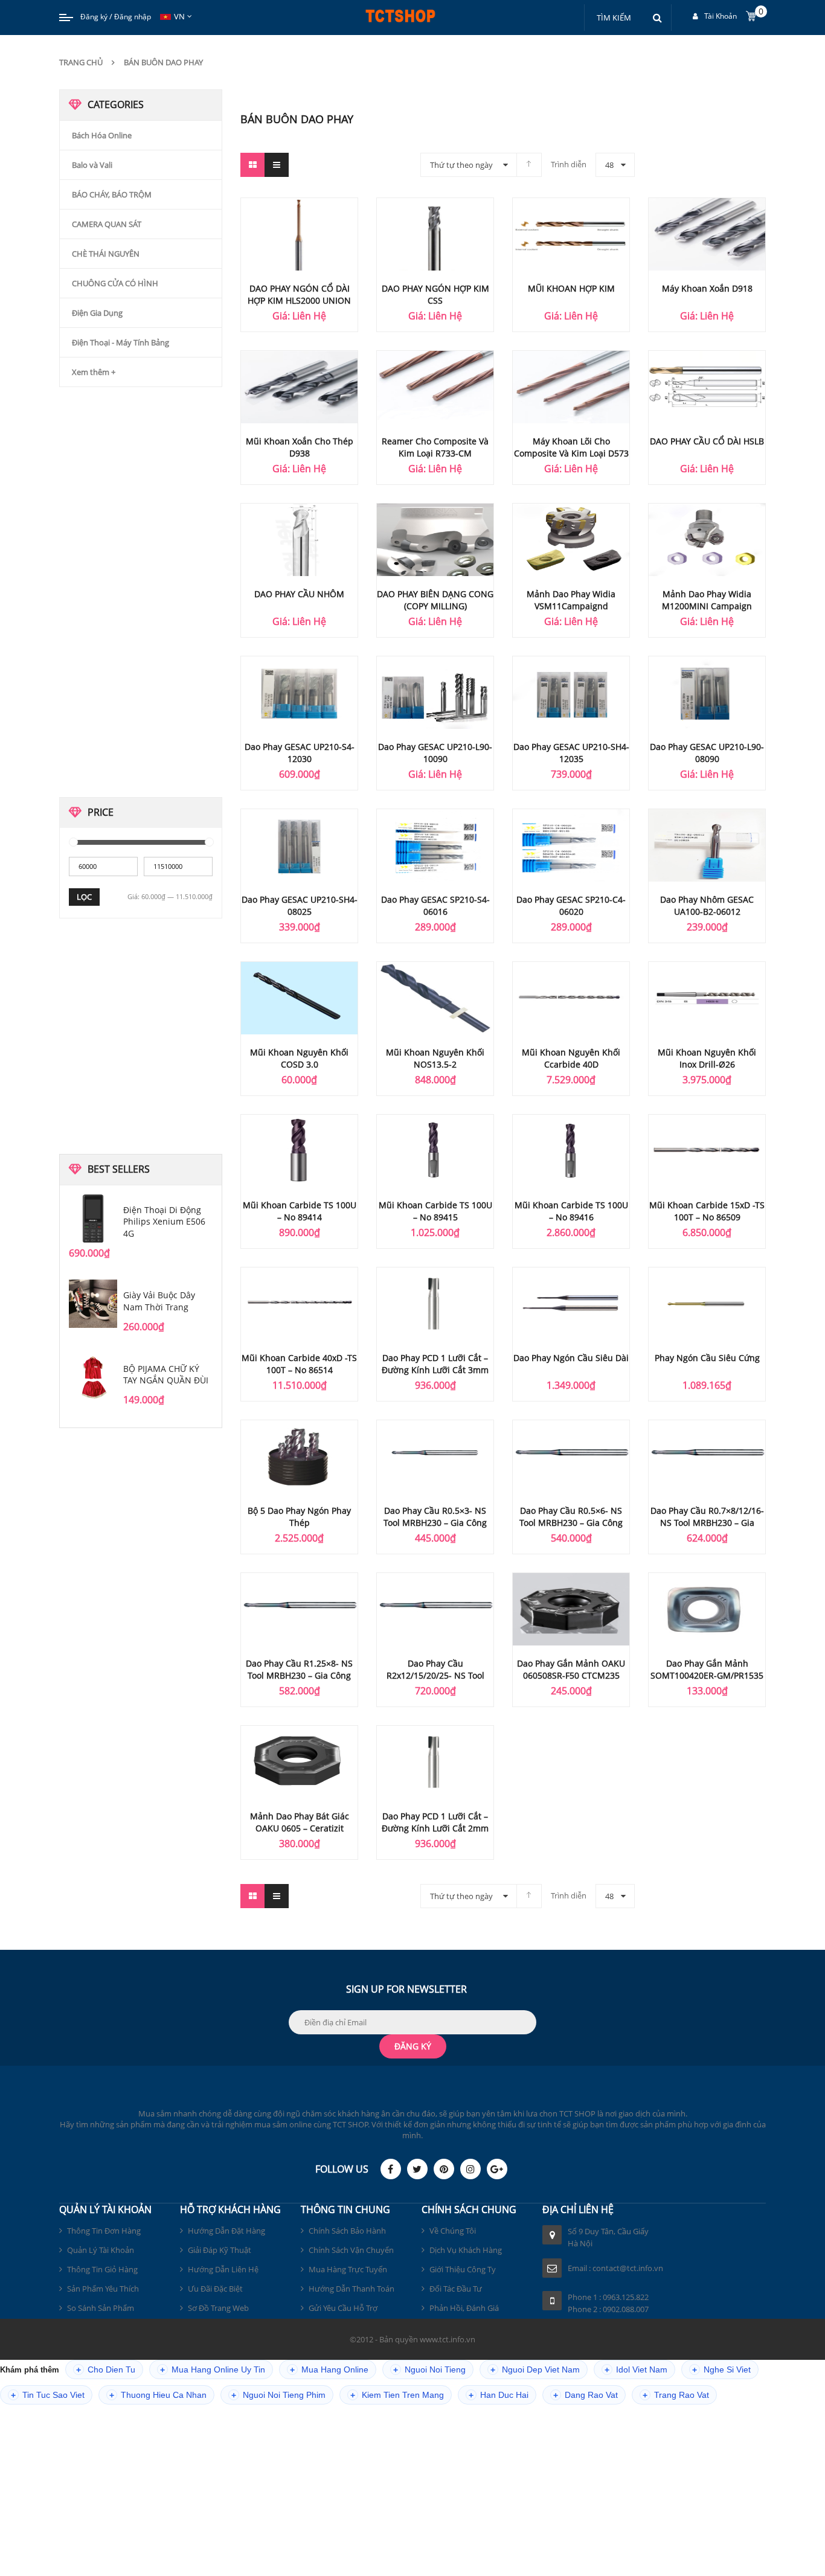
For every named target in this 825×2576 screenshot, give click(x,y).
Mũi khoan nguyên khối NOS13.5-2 (435, 1058)
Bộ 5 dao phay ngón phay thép (299, 1517)
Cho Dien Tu (106, 2370)
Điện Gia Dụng (97, 313)
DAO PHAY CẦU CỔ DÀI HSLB (707, 441)
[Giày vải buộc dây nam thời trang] (93, 1304)
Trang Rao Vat (676, 2395)
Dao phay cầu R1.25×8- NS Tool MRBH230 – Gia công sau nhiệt (299, 1675)
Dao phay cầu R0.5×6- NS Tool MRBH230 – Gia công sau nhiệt (571, 1523)
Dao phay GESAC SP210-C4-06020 (571, 905)
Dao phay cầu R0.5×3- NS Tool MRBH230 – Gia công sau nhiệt (435, 1523)
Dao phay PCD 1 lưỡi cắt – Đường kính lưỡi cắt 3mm (435, 1364)
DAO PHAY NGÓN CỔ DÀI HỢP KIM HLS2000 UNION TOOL (299, 300)
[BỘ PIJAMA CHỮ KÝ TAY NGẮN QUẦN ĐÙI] (93, 1377)
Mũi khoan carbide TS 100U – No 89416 (571, 1211)
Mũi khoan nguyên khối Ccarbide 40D (571, 1058)
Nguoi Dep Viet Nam (535, 2370)
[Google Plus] (497, 2169)
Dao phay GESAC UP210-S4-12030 (300, 753)
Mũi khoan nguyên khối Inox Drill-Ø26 (707, 1058)
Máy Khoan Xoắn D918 (707, 288)
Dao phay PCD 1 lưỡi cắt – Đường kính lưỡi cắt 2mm (435, 1822)
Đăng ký (94, 17)
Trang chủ (81, 62)
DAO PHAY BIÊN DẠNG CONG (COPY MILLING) (435, 600)
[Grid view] (252, 165)
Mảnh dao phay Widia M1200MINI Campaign (707, 600)
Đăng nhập (133, 17)
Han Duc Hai (499, 2395)
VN (179, 16)
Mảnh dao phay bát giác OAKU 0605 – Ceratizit (300, 1822)
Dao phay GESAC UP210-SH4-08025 (300, 905)
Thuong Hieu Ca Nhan (158, 2395)
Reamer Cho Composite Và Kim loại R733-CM (435, 447)
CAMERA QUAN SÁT (107, 224)
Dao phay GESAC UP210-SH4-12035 (571, 753)
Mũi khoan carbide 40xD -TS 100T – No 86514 (299, 1364)
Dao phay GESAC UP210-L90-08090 (707, 753)
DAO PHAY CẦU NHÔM (299, 594)
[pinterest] (444, 2169)
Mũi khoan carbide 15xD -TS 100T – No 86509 (707, 1211)
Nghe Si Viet (721, 2370)
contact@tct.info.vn (628, 2268)
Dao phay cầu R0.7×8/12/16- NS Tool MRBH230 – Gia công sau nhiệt (707, 1523)
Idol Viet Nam (636, 2370)
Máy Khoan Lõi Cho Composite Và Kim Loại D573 (571, 447)
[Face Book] (391, 2169)
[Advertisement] (150, 595)
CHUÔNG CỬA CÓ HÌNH (115, 283)
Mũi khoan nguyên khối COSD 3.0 (299, 1058)
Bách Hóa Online (102, 135)
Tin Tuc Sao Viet (48, 2395)
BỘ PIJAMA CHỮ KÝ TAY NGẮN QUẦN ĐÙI (166, 1375)
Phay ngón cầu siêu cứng (707, 1358)
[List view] (277, 165)
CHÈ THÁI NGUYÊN (106, 254)
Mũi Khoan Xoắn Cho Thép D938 (300, 447)
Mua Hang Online (329, 2370)
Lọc (84, 897)
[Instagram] (470, 2169)
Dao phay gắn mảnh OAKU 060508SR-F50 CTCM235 (571, 1669)
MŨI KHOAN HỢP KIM (571, 288)
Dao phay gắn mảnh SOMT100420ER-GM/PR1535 (707, 1669)
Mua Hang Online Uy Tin (213, 2370)
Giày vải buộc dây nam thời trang (159, 1301)
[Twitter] (417, 2169)
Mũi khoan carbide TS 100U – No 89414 (300, 1211)
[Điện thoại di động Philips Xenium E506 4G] (93, 1219)
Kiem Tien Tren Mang (397, 2395)
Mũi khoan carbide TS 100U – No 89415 (435, 1211)
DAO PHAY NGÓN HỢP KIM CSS (435, 294)
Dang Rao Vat (586, 2395)
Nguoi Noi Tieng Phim (278, 2395)
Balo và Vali (92, 165)
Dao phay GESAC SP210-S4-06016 (435, 905)
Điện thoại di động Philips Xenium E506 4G (164, 1222)
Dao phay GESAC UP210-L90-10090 (435, 753)
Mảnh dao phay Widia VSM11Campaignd (571, 600)
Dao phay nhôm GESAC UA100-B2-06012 (707, 905)
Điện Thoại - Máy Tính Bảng (120, 342)
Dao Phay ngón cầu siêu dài (571, 1358)
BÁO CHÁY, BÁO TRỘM (112, 194)
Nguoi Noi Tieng (429, 2370)
